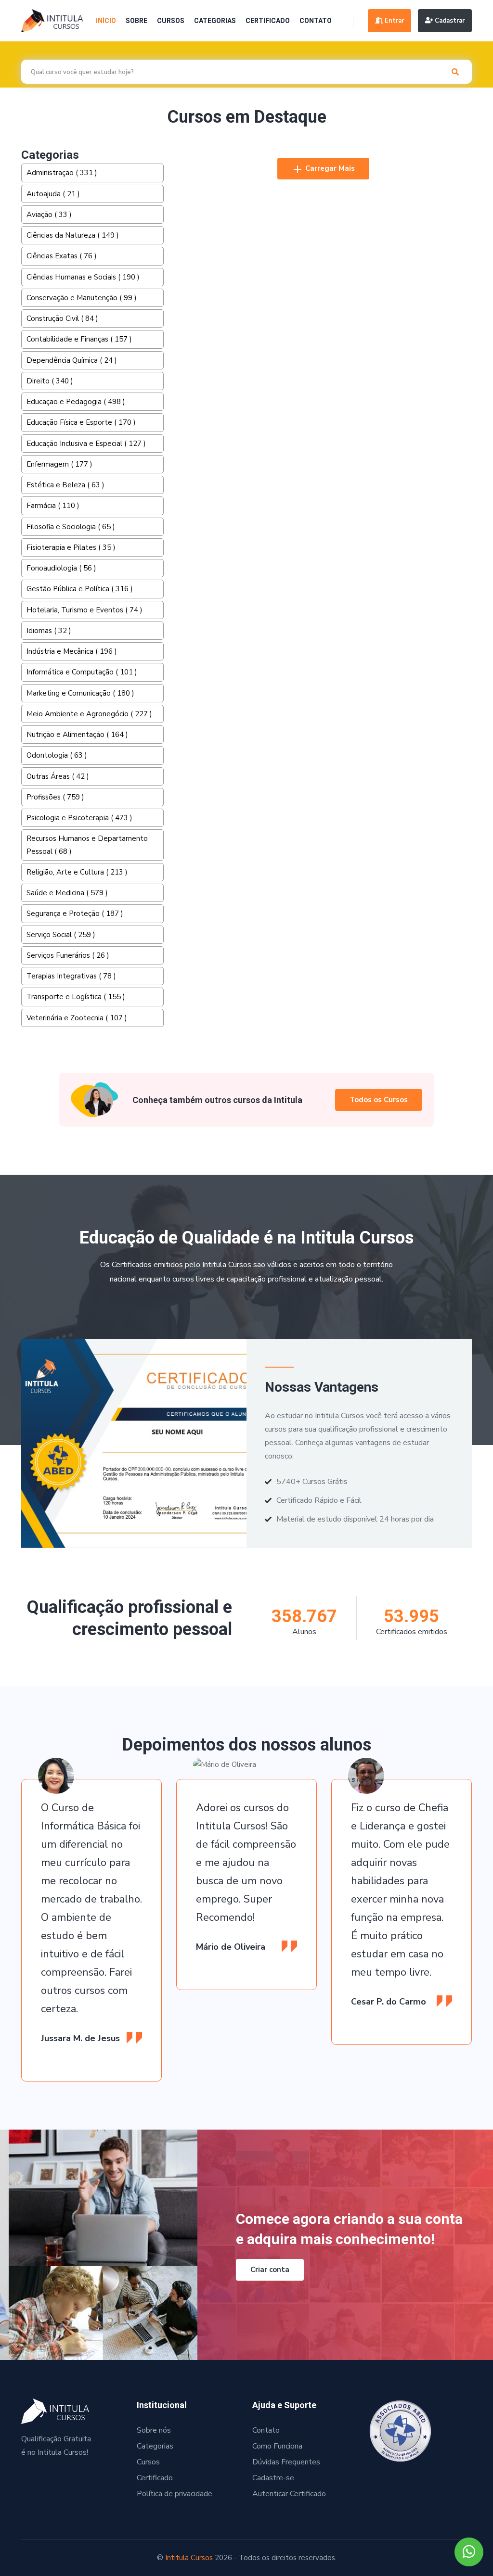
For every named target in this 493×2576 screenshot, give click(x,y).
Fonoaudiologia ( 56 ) (61, 568)
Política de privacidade (175, 2494)
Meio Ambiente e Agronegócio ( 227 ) (89, 714)
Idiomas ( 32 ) (49, 631)
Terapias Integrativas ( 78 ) (71, 976)
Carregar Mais (329, 168)
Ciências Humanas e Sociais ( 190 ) (83, 277)
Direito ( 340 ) (50, 381)
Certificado (268, 21)
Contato (316, 21)
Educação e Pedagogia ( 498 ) (76, 402)
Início (106, 21)
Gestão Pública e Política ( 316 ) (80, 589)
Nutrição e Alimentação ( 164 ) (77, 735)
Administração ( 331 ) (62, 173)
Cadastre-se (273, 2478)
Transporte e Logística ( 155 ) (76, 997)
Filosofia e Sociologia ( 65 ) (71, 527)
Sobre (136, 21)
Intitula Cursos (189, 2558)
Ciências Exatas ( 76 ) (62, 256)
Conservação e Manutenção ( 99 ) (82, 298)
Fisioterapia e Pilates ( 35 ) (71, 547)
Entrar (393, 21)
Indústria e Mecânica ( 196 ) (72, 651)
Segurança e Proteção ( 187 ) (75, 914)
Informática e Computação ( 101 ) (82, 672)
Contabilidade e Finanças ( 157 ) (79, 339)
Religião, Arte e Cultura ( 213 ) (77, 872)
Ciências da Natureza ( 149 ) (73, 235)
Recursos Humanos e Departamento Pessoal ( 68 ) (87, 845)
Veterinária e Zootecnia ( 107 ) (77, 1018)
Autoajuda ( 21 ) (53, 194)
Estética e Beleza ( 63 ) (65, 485)
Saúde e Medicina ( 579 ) (67, 893)
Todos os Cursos (379, 1100)
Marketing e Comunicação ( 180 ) (80, 693)
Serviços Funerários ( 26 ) (68, 955)
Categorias (215, 21)
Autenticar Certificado (289, 2494)
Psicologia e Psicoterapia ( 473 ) (79, 818)
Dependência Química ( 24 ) (72, 360)
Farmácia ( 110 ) (53, 506)
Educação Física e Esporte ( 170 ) (81, 422)
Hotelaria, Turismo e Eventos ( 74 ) (84, 610)
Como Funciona (277, 2446)
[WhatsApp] (469, 2552)
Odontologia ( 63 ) (57, 755)
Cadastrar (449, 21)
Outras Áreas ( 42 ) (58, 776)
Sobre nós (154, 2430)
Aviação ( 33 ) (49, 215)
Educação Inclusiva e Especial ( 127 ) (86, 444)
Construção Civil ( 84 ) (62, 318)
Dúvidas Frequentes (286, 2462)
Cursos (171, 21)
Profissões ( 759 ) (55, 797)
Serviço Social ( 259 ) (61, 935)
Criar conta (270, 2270)
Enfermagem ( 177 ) (59, 464)
